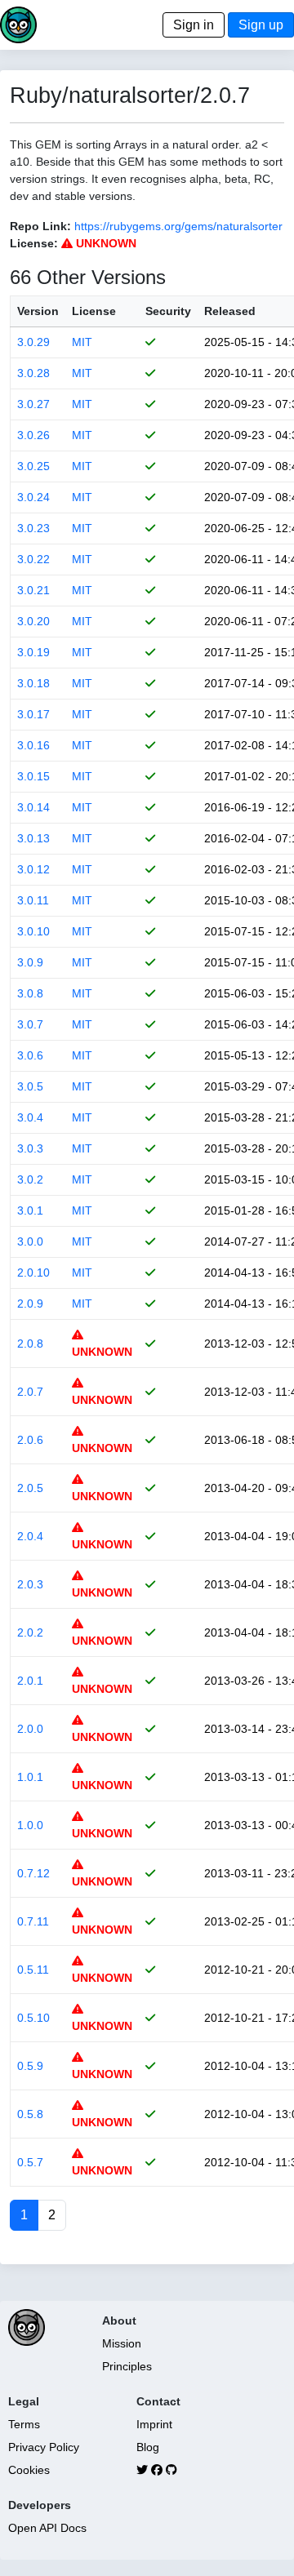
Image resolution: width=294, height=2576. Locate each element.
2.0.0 (30, 1729)
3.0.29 (33, 342)
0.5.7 (30, 2162)
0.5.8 (30, 2114)
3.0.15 (33, 776)
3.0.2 (30, 1179)
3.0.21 (33, 590)
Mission (122, 2343)
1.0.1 (30, 1777)
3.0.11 (33, 900)
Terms (24, 2424)
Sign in (194, 25)
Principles (127, 2366)
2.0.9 (30, 1304)
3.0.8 (30, 993)
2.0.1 (30, 1681)
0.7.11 (33, 1921)
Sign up (261, 25)
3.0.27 (33, 404)
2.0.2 (30, 1632)
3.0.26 (33, 435)
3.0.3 (30, 1148)
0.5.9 (30, 2066)
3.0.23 (33, 528)
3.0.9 (30, 962)
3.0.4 (30, 1117)
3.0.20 (33, 621)
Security (168, 311)
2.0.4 (30, 1536)
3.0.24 (33, 497)
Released (230, 311)
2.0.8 (30, 1344)
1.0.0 (30, 1825)
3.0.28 (33, 373)
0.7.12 (33, 1873)
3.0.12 (33, 869)
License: (34, 243)
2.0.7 (30, 1392)
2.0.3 (30, 1584)
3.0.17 (33, 714)
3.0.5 (30, 1086)
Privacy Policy (44, 2447)
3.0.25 (33, 466)
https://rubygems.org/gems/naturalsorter (178, 226)
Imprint (154, 2424)
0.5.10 (33, 2018)
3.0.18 (33, 683)
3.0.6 (30, 1055)
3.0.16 (33, 745)
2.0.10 (33, 1272)
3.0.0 (30, 1241)
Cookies (29, 2470)
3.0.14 (33, 807)
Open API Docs (47, 2528)
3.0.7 (30, 1024)
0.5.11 (33, 1970)
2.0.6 (30, 1440)
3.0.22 (33, 559)
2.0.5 (30, 1488)
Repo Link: (40, 226)
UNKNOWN (105, 243)
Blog (148, 2447)
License (94, 311)
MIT (82, 342)
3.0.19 (33, 652)
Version (38, 311)
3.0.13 (33, 838)
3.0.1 (30, 1210)
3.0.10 (33, 931)
